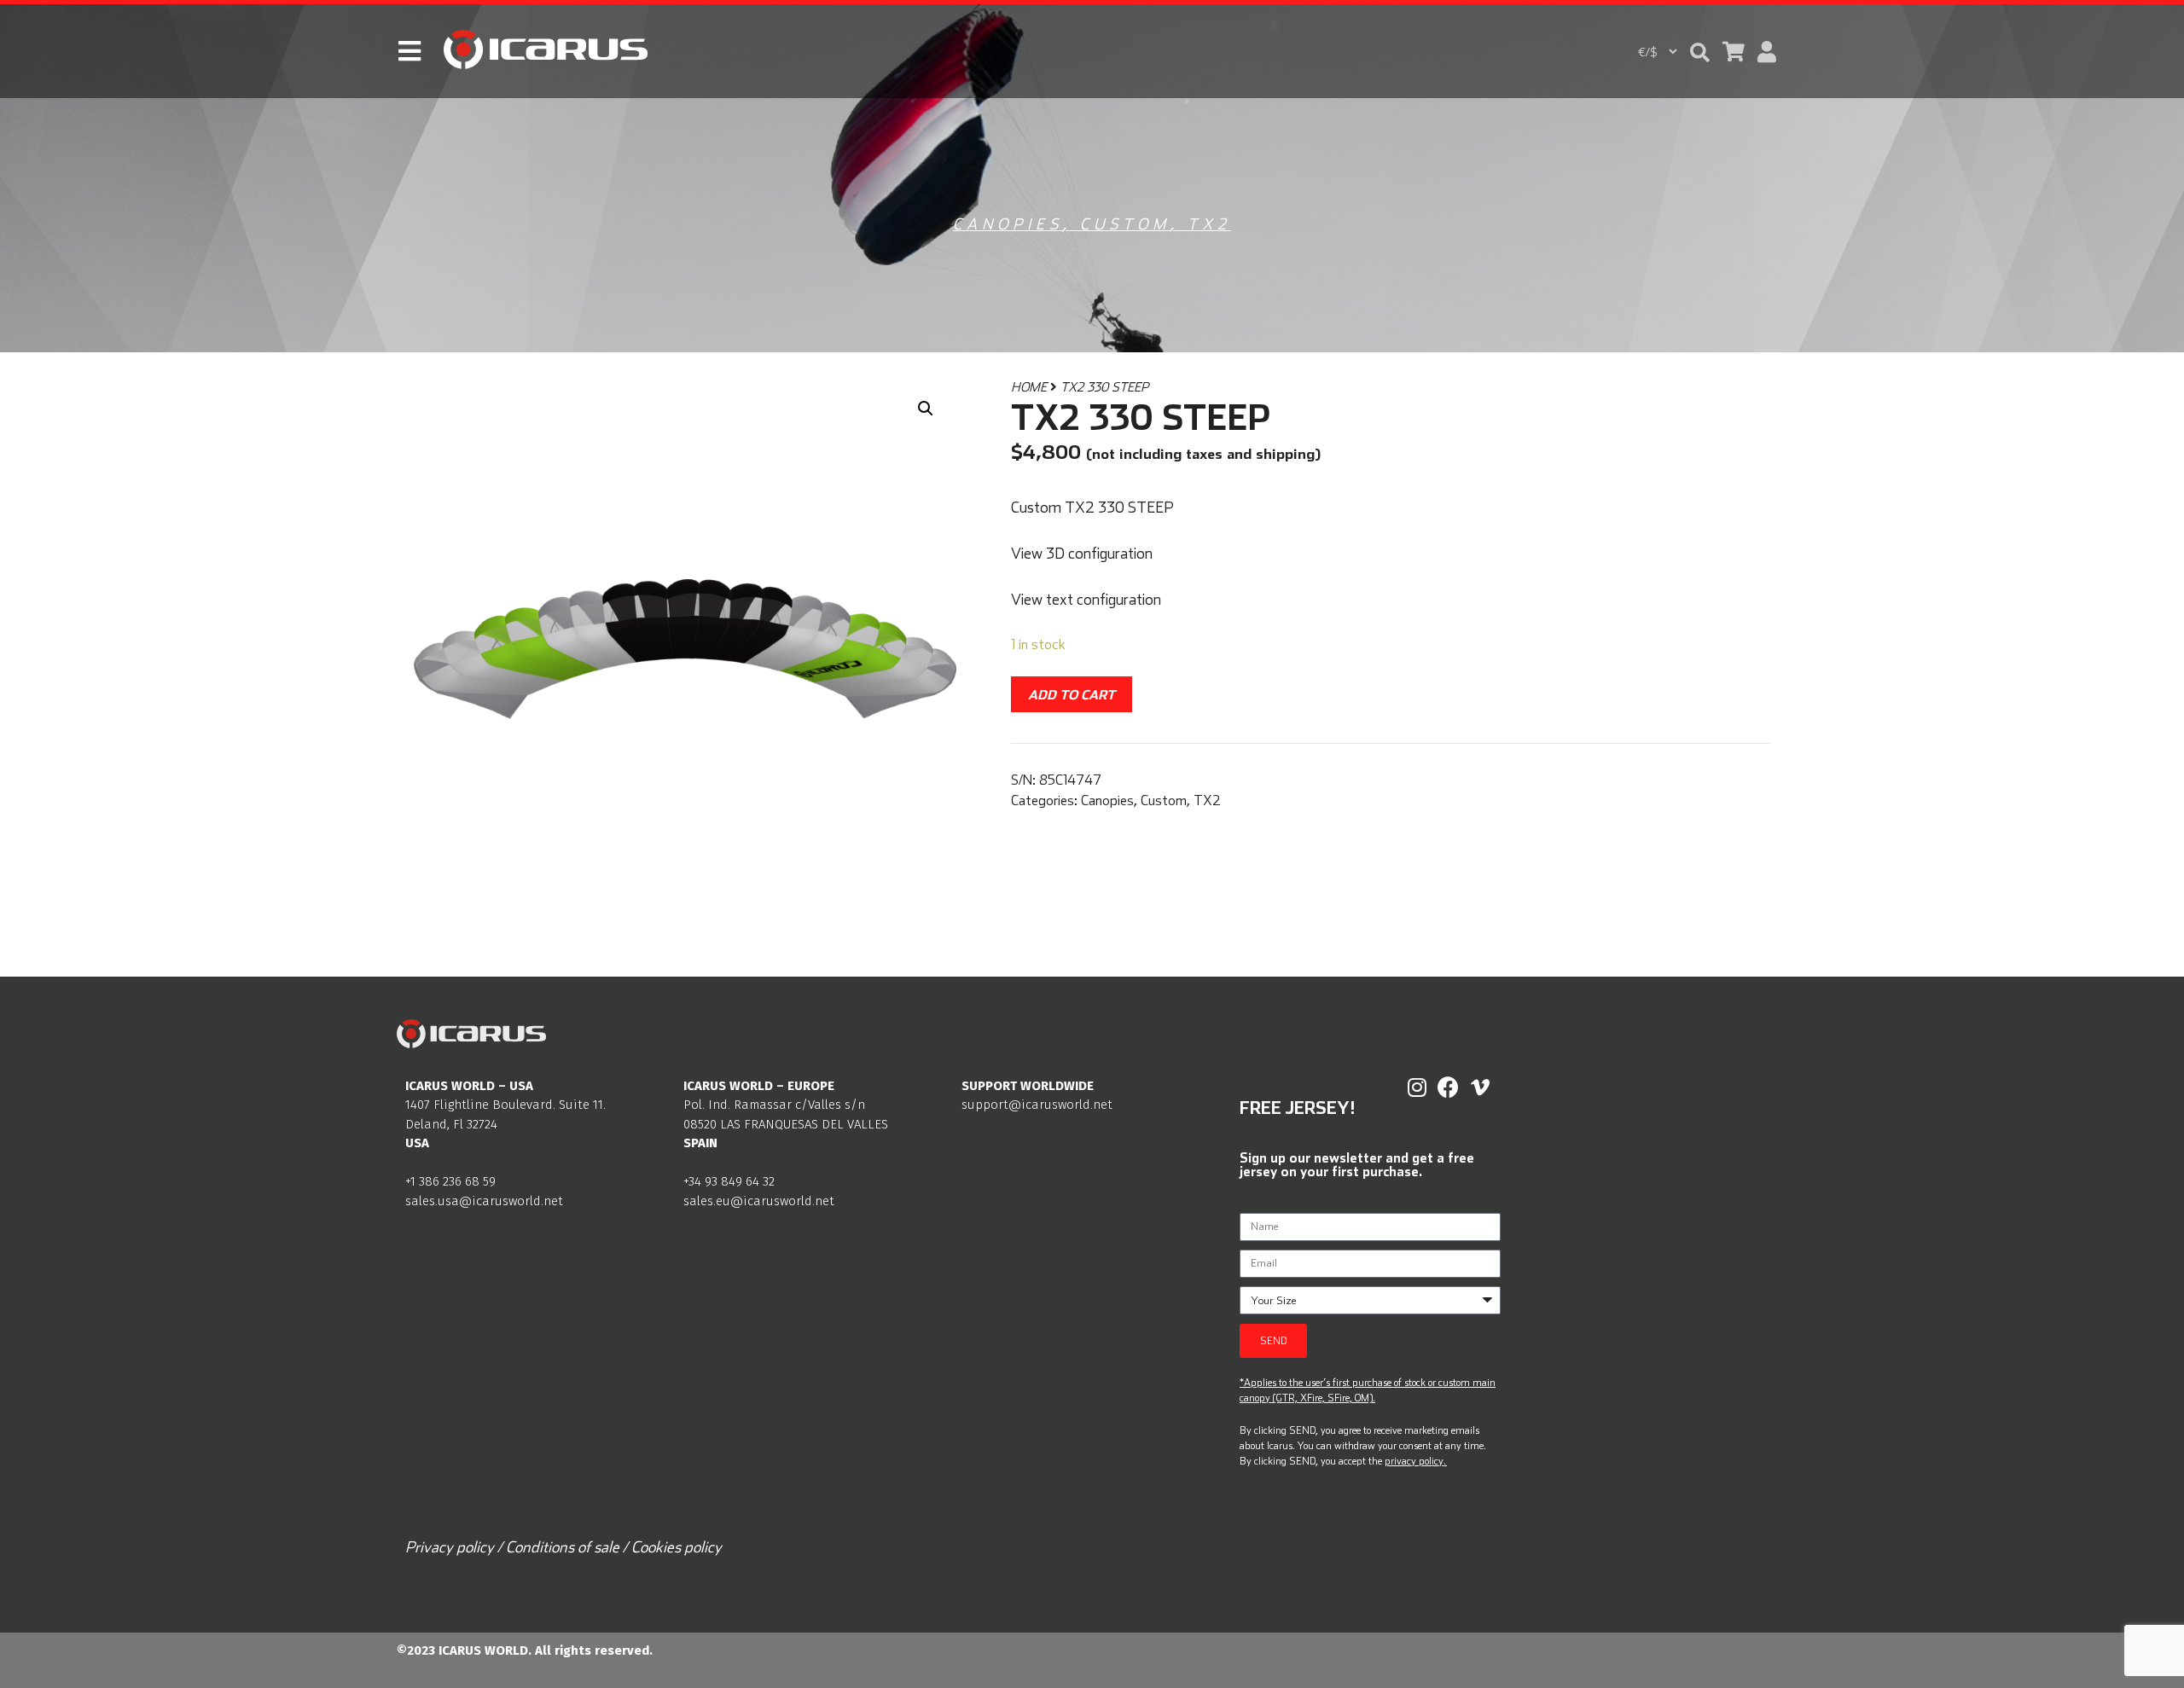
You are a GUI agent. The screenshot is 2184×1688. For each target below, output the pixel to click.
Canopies (1008, 224)
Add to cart (1072, 694)
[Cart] (1734, 52)
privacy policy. (1415, 1461)
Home (1029, 387)
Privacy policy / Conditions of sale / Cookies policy (563, 1547)
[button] (1700, 52)
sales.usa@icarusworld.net (484, 1201)
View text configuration (1086, 599)
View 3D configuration (1082, 553)
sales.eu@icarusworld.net (759, 1201)
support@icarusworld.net (1037, 1105)
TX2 (1209, 224)
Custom (1125, 224)
